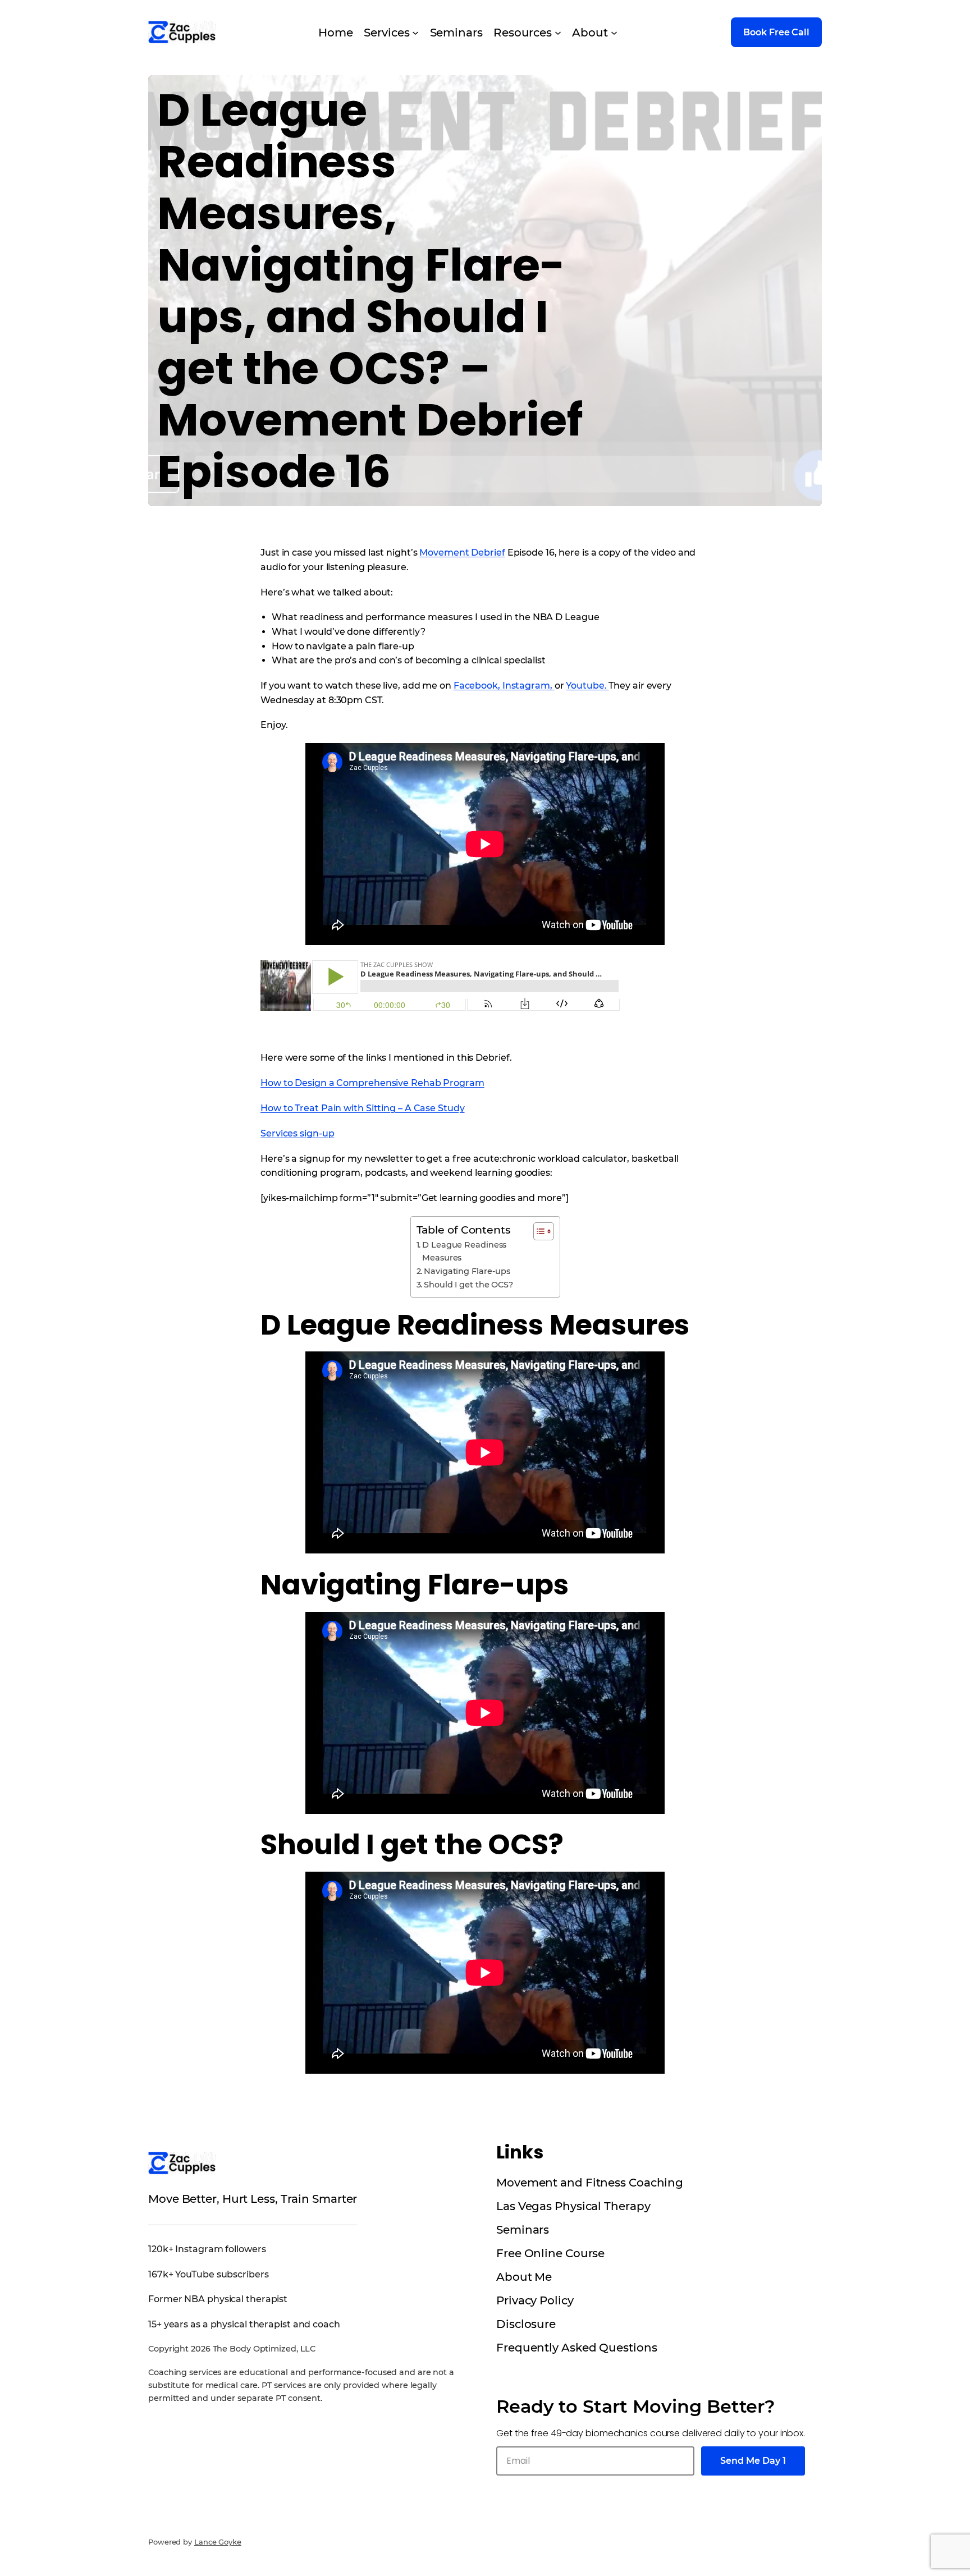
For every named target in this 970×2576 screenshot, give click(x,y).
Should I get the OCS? (468, 1285)
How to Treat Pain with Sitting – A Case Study (363, 1108)
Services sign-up (297, 1133)
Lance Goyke (218, 2542)
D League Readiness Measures (464, 1251)
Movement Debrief (462, 553)
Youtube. (587, 686)
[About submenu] (614, 33)
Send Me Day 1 (753, 2461)
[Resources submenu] (558, 33)
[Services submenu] (415, 33)
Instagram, (529, 686)
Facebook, (478, 686)
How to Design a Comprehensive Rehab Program (372, 1083)
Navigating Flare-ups (467, 1271)
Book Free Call (776, 32)
